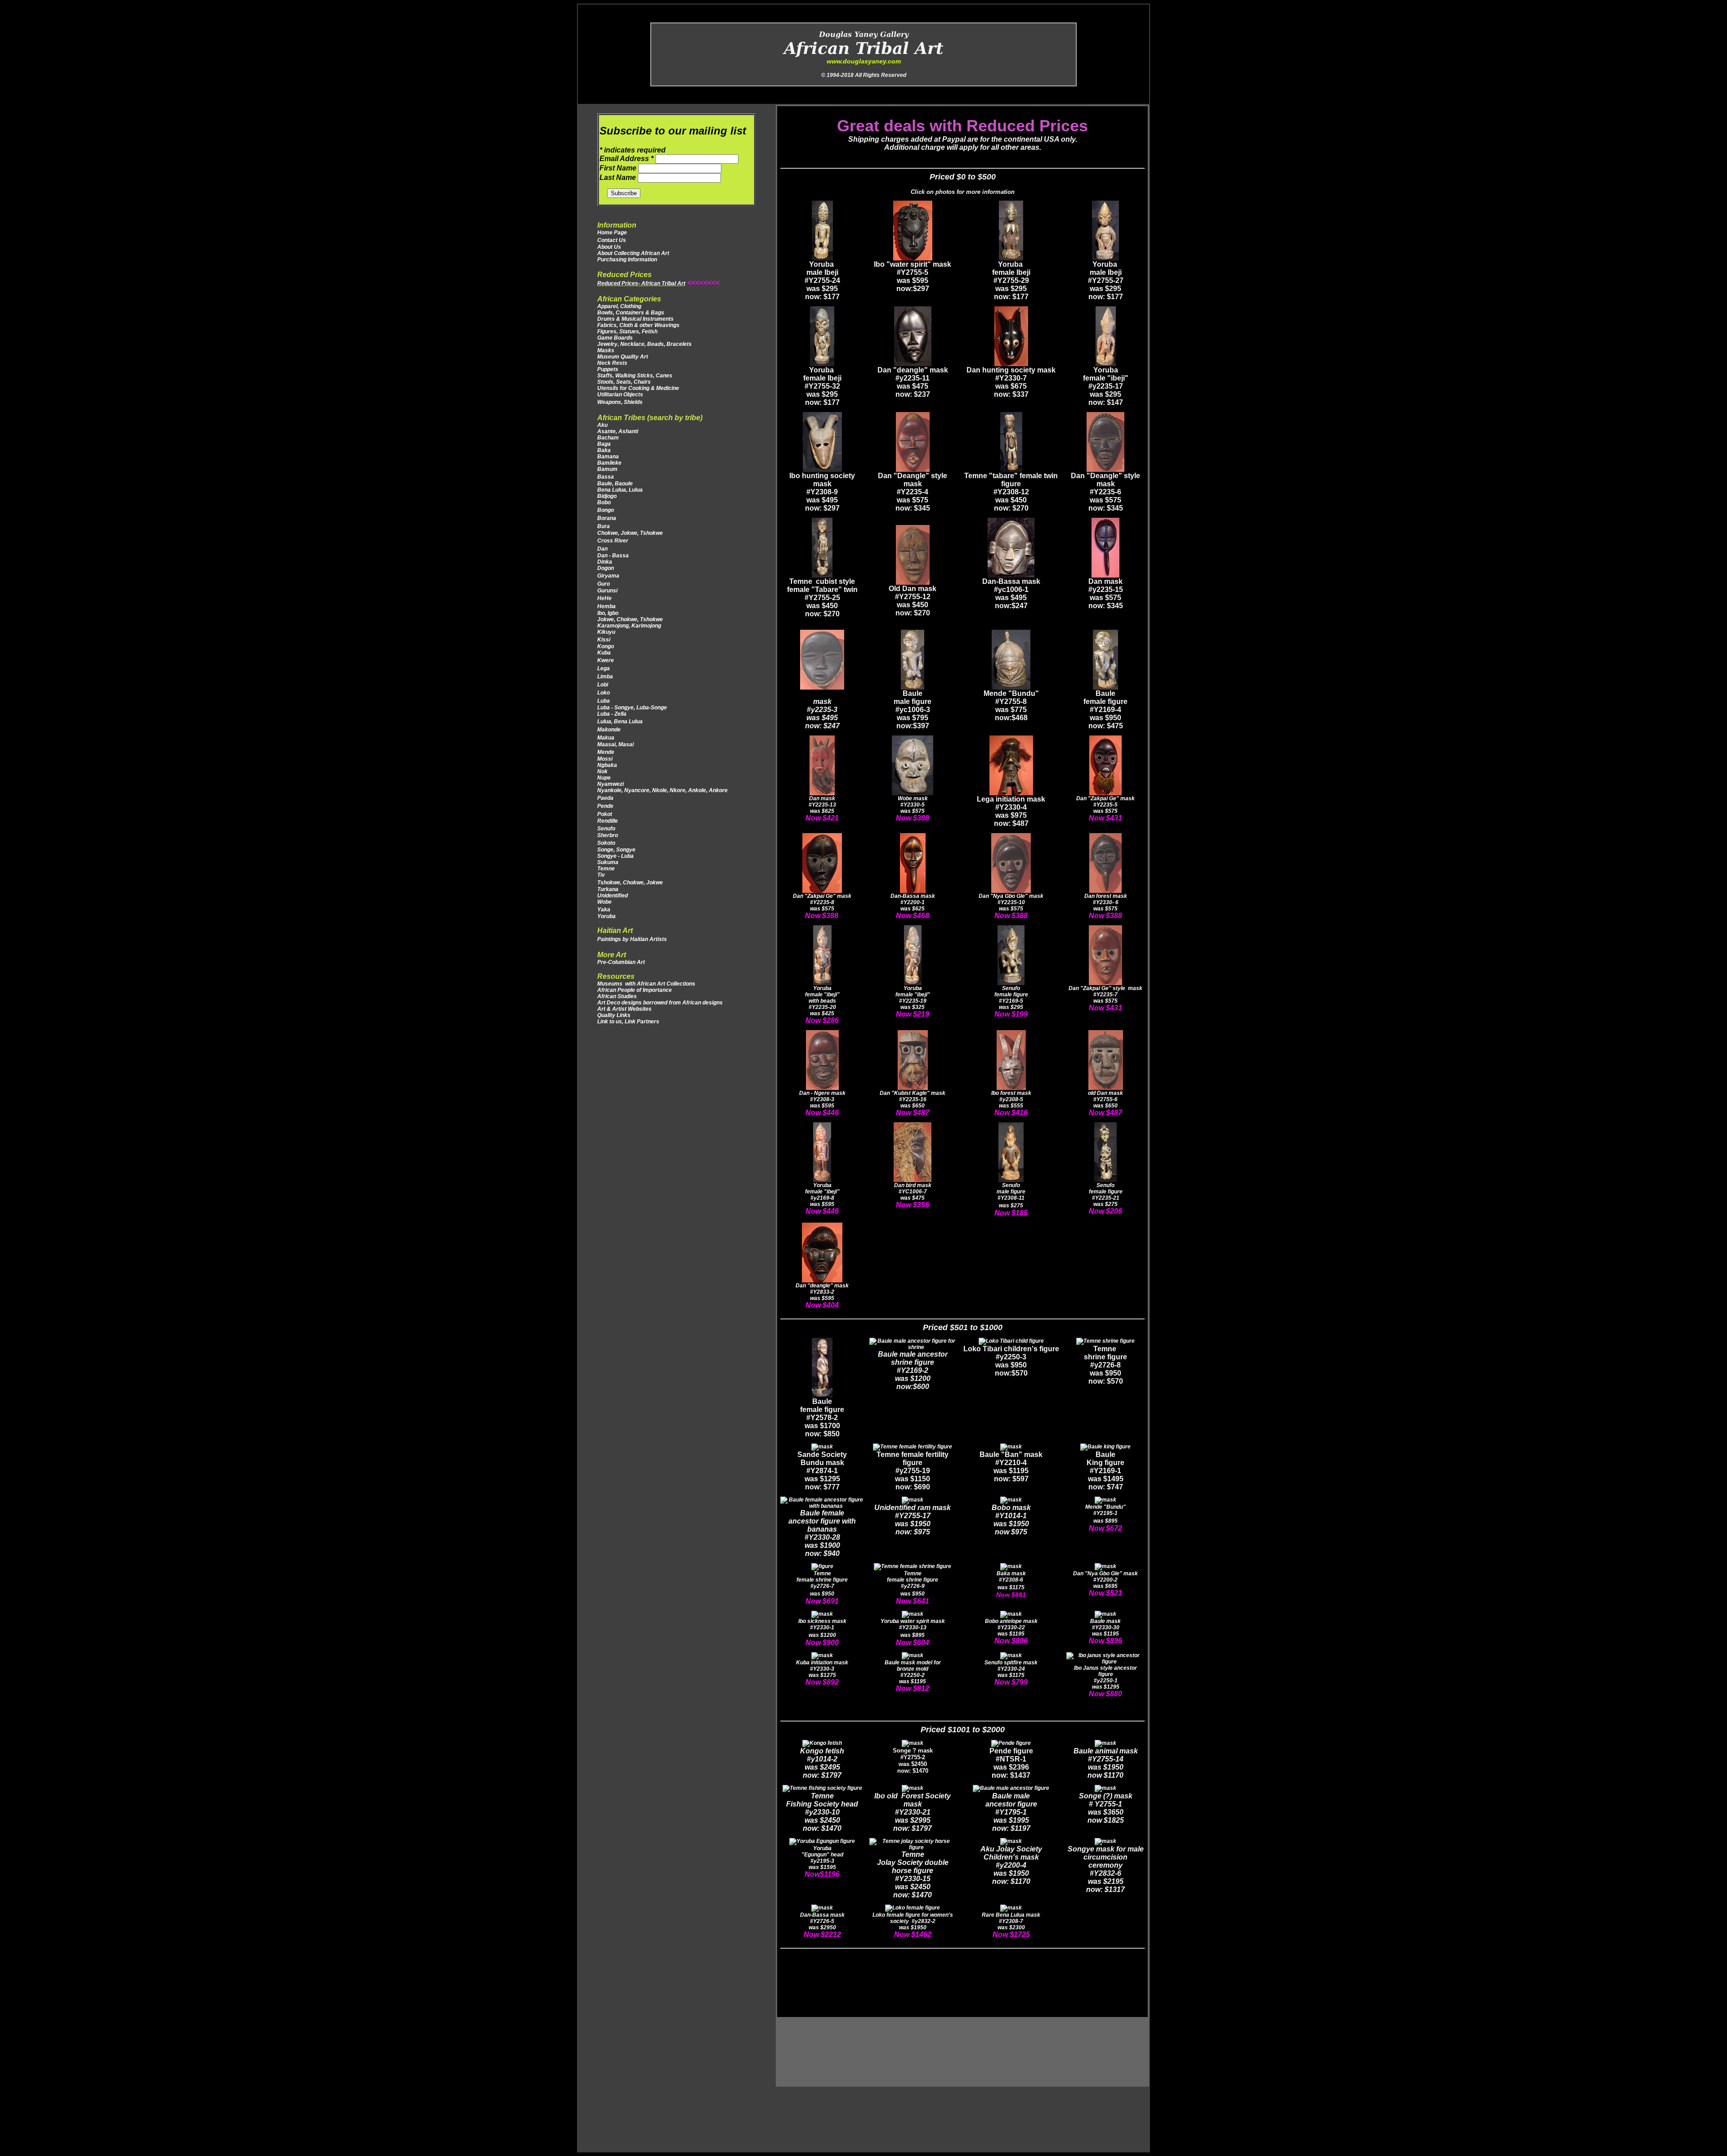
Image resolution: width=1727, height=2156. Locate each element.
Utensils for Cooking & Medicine (638, 388)
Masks (606, 350)
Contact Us (612, 240)
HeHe (604, 598)
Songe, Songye (616, 850)
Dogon (606, 568)
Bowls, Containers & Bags (631, 313)
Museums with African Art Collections (646, 984)
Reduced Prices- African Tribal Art (641, 283)
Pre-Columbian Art (621, 962)
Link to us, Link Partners (628, 1022)
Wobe (604, 902)
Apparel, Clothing (619, 306)
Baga (604, 444)
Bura (604, 526)
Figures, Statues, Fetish (627, 332)
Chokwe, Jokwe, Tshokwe (630, 533)
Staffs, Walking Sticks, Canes (635, 376)
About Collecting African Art (633, 253)
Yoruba (606, 916)
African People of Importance (635, 990)
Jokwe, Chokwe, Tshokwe (630, 619)
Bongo (606, 510)
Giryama (608, 576)
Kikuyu (606, 632)
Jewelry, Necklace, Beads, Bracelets (644, 344)
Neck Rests (612, 363)
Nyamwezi (611, 784)
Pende (606, 806)
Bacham (608, 438)
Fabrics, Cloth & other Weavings (638, 325)
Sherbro (608, 835)
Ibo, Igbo (608, 613)
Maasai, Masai (617, 744)
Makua (606, 738)
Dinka (605, 562)
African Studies (617, 996)
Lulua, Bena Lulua (621, 722)
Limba (605, 677)
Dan (603, 549)
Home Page (612, 233)
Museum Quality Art (623, 357)
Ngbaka (607, 765)
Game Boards (615, 338)
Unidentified (613, 896)
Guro (604, 584)
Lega (604, 668)
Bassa (606, 477)
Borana (607, 518)
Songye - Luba (615, 856)
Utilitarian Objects (620, 394)
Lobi (603, 685)
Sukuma (608, 862)
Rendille (608, 821)
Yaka (604, 910)
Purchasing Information (627, 260)
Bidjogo (607, 496)
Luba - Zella (612, 714)
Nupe (604, 778)
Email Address (626, 159)
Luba (604, 701)
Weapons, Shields (620, 402)
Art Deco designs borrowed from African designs (660, 1003)
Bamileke (609, 463)
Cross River (613, 541)
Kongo (606, 646)
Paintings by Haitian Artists (632, 939)
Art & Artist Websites (624, 1009)
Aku (602, 425)
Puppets (608, 369)
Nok (602, 771)
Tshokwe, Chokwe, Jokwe (631, 883)
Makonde (609, 730)
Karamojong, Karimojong (629, 626)
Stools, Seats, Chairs (624, 382)
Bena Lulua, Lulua (620, 490)
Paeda (605, 798)
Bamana (608, 457)
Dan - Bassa (613, 556)
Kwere (606, 660)
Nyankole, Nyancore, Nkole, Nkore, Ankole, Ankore (662, 790)
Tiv (601, 875)
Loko (604, 693)
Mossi (605, 759)
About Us (609, 247)
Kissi (604, 640)
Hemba (606, 606)
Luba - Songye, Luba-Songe (632, 708)
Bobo (604, 502)
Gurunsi (607, 591)
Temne (606, 869)
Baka (604, 450)
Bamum (607, 469)
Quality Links (614, 1015)
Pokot (605, 814)
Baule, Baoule (615, 484)
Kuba (604, 653)
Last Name (619, 177)
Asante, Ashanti (618, 431)
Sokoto (606, 843)
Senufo (606, 829)
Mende (606, 752)
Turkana (608, 889)
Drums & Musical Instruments (635, 319)
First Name (619, 168)
